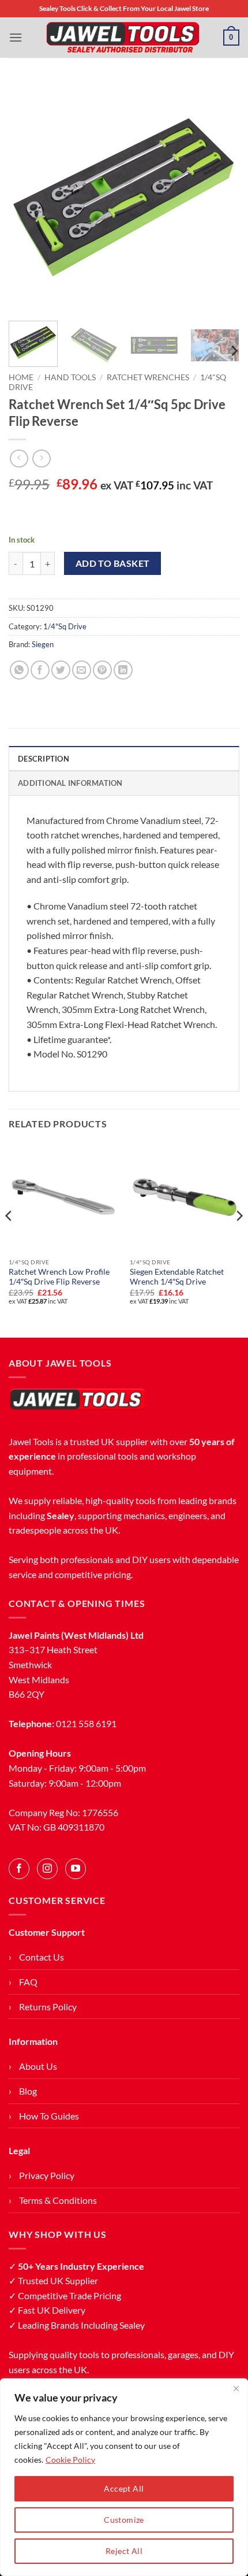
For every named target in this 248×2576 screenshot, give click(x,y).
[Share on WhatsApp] (19, 670)
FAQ (28, 1982)
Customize (124, 2520)
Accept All (124, 2488)
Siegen (43, 644)
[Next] (220, 196)
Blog (28, 2091)
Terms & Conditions (58, 2200)
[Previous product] (41, 459)
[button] (16, 37)
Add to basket (113, 563)
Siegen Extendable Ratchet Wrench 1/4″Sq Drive (177, 1277)
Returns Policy (48, 2007)
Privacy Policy (47, 2175)
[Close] (236, 2388)
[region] (124, 2477)
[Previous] (28, 196)
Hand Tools (70, 377)
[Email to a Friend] (82, 670)
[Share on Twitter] (61, 670)
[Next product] (19, 459)
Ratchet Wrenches (148, 377)
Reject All (124, 2551)
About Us (38, 2066)
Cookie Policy (70, 2460)
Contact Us (42, 1957)
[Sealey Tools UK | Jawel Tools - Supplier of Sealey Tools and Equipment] (123, 38)
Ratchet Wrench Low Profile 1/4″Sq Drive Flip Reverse (59, 1277)
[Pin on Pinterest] (102, 670)
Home (21, 377)
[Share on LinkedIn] (123, 670)
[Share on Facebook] (40, 670)
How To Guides (49, 2116)
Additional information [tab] (70, 783)
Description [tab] (44, 759)
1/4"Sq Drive (65, 626)
